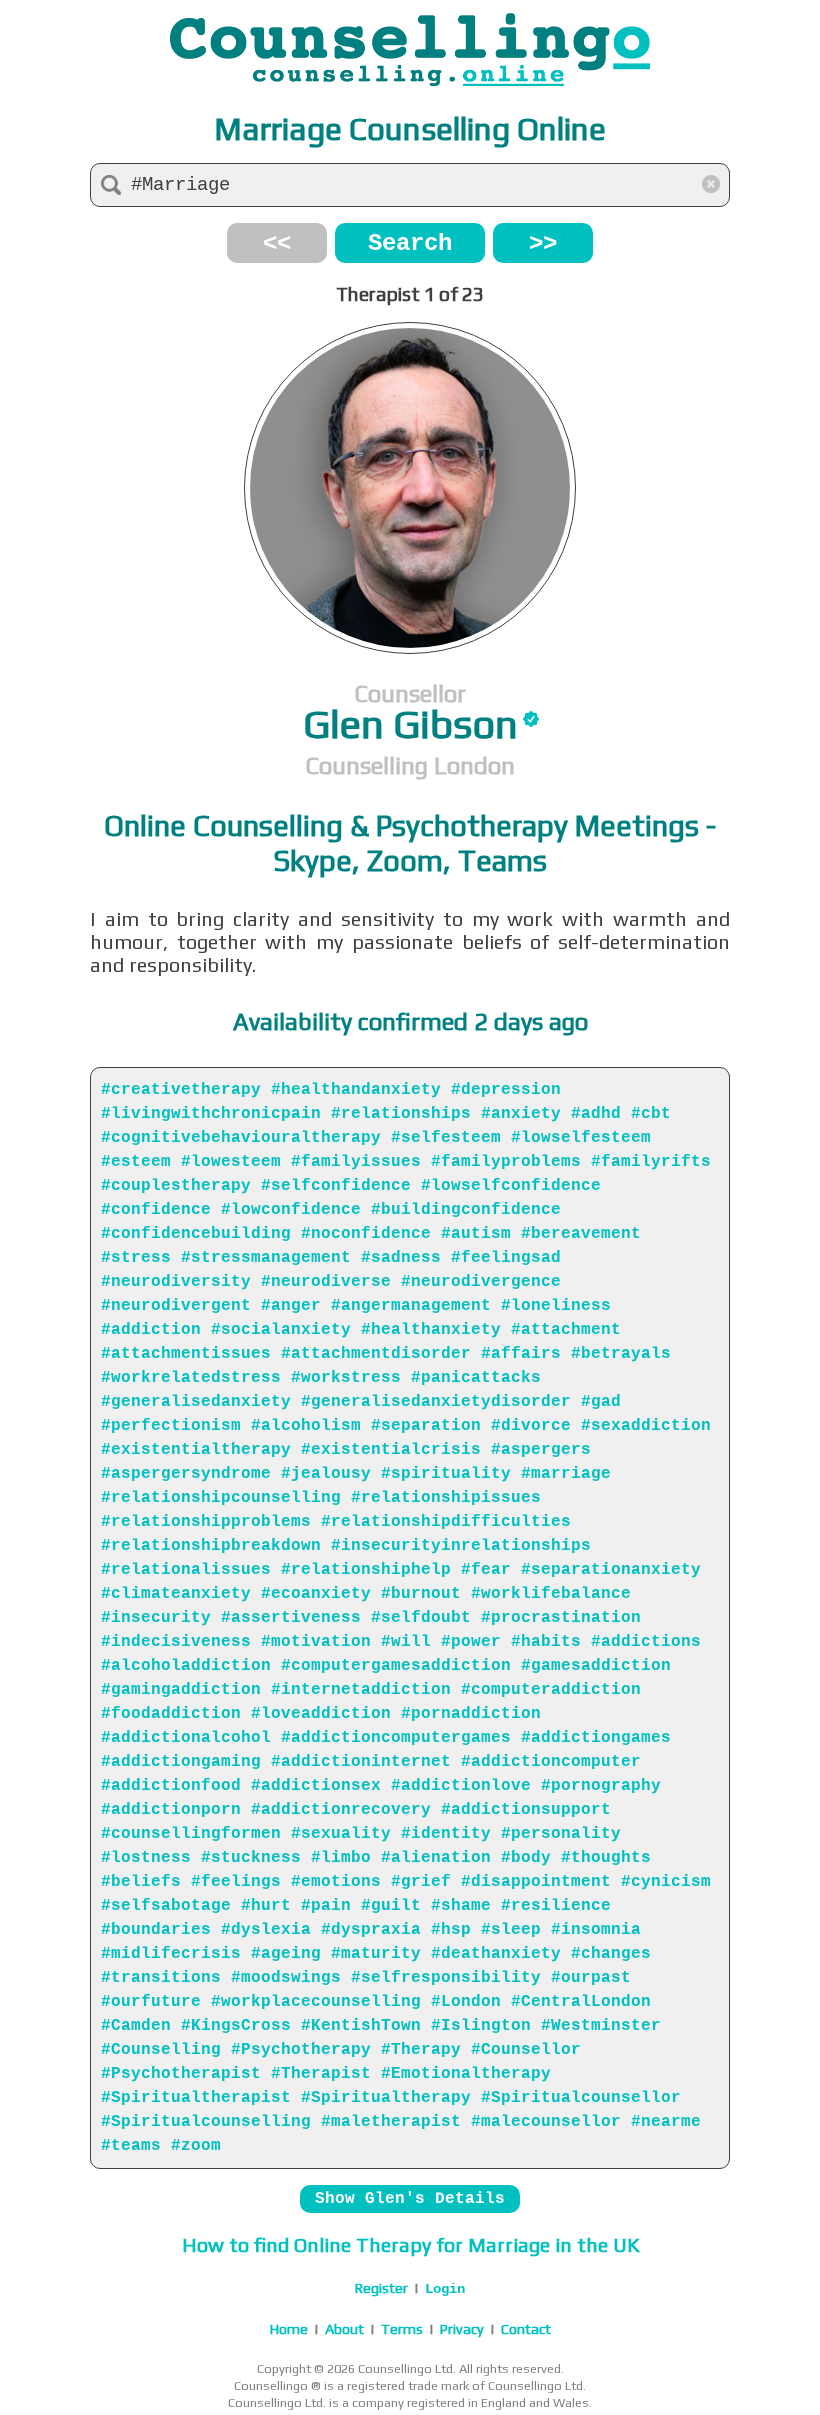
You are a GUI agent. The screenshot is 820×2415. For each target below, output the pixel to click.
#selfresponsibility (446, 1978)
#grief (421, 1882)
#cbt (651, 1114)
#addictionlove (461, 1786)
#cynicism (666, 1882)
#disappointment (536, 1882)
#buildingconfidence (466, 1210)
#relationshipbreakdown (211, 1546)
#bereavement (581, 1234)
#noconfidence (366, 1234)
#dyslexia (266, 1930)
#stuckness (251, 1858)
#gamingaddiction (181, 1690)
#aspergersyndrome (186, 1474)
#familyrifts (651, 1162)
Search (410, 243)
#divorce (531, 1426)
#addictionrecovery (341, 1810)
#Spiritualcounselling (206, 2122)
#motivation (316, 1642)
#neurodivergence (481, 1282)
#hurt (266, 1906)
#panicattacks (476, 1378)
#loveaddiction (321, 1714)
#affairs (521, 1354)
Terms (402, 2329)
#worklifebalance (551, 1594)
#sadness (401, 1258)
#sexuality (341, 1834)
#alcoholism (306, 1426)
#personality (561, 1834)
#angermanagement (411, 1306)
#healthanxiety (431, 1330)
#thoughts (606, 1858)
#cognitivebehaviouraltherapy (241, 1138)
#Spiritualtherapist (196, 2098)
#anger (291, 1306)
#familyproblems (506, 1162)
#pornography (601, 1786)
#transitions (161, 1978)
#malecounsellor (546, 2122)
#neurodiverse (326, 1282)
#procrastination (561, 1618)
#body (526, 1858)
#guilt (391, 1906)
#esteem (136, 1162)
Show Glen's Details (410, 2199)
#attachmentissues (186, 1354)
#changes (611, 1954)
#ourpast (591, 1978)
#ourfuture (151, 2002)
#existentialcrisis (391, 1450)
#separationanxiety (611, 1570)
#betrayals (621, 1354)
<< (277, 243)
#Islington (481, 2026)
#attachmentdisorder (376, 1354)
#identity (446, 1834)
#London (466, 2002)
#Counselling (161, 2050)
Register (381, 2288)
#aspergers (541, 1450)
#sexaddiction (646, 1426)
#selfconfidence (336, 1186)
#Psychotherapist (181, 2074)
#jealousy (326, 1474)
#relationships (401, 1114)
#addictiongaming (181, 1762)
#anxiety (521, 1114)
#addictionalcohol (186, 1738)
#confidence (156, 1210)
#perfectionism (171, 1426)
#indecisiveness (176, 1642)
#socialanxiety (281, 1330)
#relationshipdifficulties (446, 1522)
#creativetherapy (181, 1090)
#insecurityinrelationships (461, 1546)
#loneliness (556, 1306)
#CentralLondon (581, 2002)
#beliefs (141, 1882)
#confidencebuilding (196, 1234)
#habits (546, 1642)
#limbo (341, 1858)
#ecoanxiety (316, 1594)
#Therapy (421, 2050)
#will (406, 1642)
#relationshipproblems (206, 1522)
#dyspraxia (371, 1930)
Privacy (462, 2329)
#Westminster (601, 2026)
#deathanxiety (496, 1954)
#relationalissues (186, 1570)
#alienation (436, 1858)
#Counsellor (526, 2050)
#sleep (511, 1930)
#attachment (566, 1330)
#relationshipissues (446, 1498)
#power (471, 1642)
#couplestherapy (176, 1186)
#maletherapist (391, 2122)
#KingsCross (236, 2026)
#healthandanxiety (356, 1090)
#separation (426, 1426)
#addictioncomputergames (396, 1738)
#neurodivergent (176, 1306)
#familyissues (356, 1162)
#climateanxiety (176, 1594)
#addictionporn (171, 1810)
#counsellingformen (191, 1834)
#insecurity (156, 1618)
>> (543, 243)
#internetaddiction (361, 1690)
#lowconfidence (291, 1210)
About (344, 2329)
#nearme (666, 2122)
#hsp (451, 1930)
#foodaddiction (171, 1714)
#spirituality (446, 1474)
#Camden (136, 2026)
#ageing (286, 1954)
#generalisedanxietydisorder (436, 1402)
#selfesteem (446, 1138)
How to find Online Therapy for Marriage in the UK (410, 2244)
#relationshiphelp (366, 1570)
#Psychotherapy (301, 2050)
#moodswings (286, 1978)
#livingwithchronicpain (211, 1114)
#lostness (146, 1858)
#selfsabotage (166, 1906)
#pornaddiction (471, 1714)
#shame (461, 1906)
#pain (326, 1906)
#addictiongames (596, 1738)
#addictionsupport (526, 1810)
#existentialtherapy (196, 1450)
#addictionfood (171, 1786)
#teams (131, 2146)
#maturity (376, 1954)
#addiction (151, 1330)
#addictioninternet (361, 1762)
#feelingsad (506, 1258)
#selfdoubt (421, 1618)
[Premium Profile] (531, 719)
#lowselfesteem (581, 1138)
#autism (476, 1234)
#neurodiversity (176, 1282)
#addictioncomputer (551, 1762)
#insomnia (596, 1930)
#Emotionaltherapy (466, 2074)
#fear (486, 1570)
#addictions (646, 1642)
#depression (506, 1090)
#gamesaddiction (596, 1666)
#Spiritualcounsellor (581, 2098)
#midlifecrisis (171, 1954)
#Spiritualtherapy (386, 2098)
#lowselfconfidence (511, 1186)
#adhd (596, 1114)
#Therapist (321, 2074)
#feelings (236, 1882)
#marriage (566, 1474)
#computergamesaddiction (396, 1666)
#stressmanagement (266, 1258)
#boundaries (156, 1930)
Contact (526, 2329)
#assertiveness (291, 1618)
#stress (136, 1258)
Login (445, 2289)
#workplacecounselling (316, 2002)
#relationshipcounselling (221, 1498)
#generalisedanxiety (196, 1402)
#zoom (196, 2146)
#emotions (336, 1882)
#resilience (556, 1906)
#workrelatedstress (191, 1378)
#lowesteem (231, 1162)
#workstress (346, 1378)
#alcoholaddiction (186, 1666)
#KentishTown (361, 2026)
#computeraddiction (551, 1690)
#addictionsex (316, 1786)
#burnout (421, 1594)
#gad (601, 1402)
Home (289, 2329)
